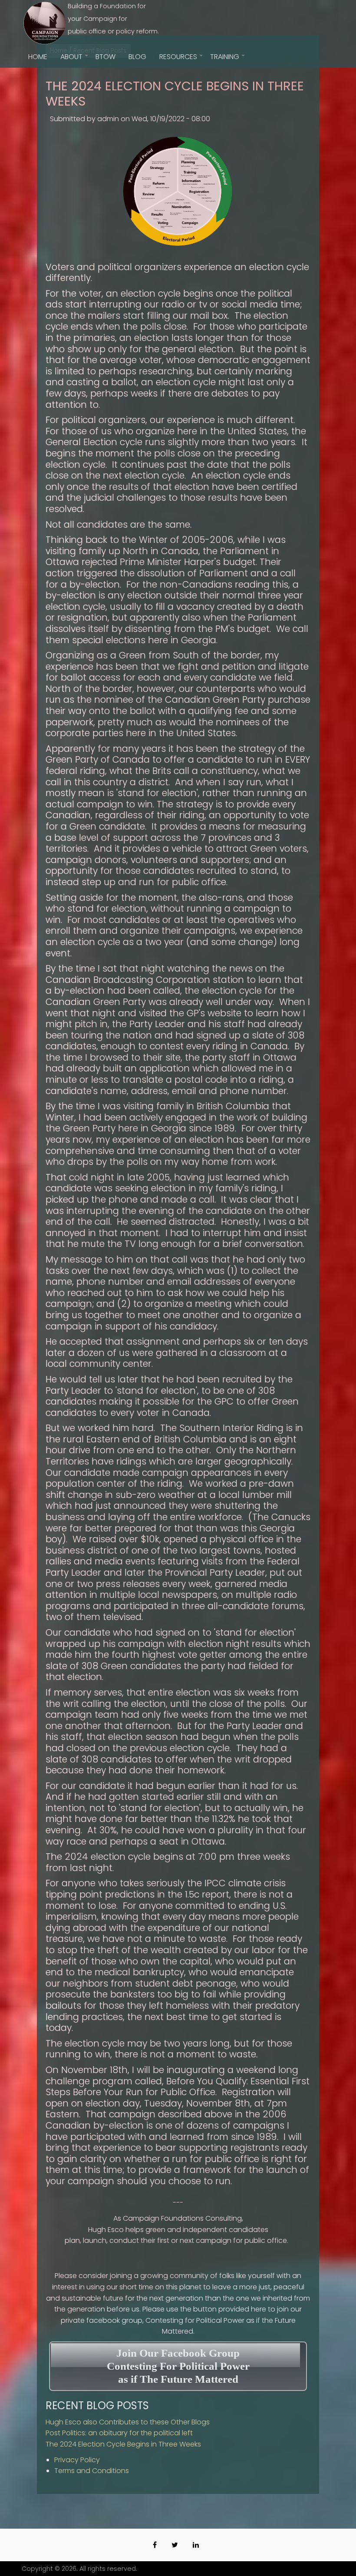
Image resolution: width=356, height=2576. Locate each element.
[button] (178, 190)
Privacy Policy (77, 2460)
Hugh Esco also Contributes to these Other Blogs (128, 2422)
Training (228, 60)
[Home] (45, 23)
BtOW (105, 57)
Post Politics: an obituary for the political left (119, 2433)
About (75, 60)
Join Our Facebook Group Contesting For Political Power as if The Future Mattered (178, 2366)
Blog (137, 57)
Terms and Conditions (92, 2471)
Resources (181, 60)
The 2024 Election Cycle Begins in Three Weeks (123, 2444)
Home (38, 57)
